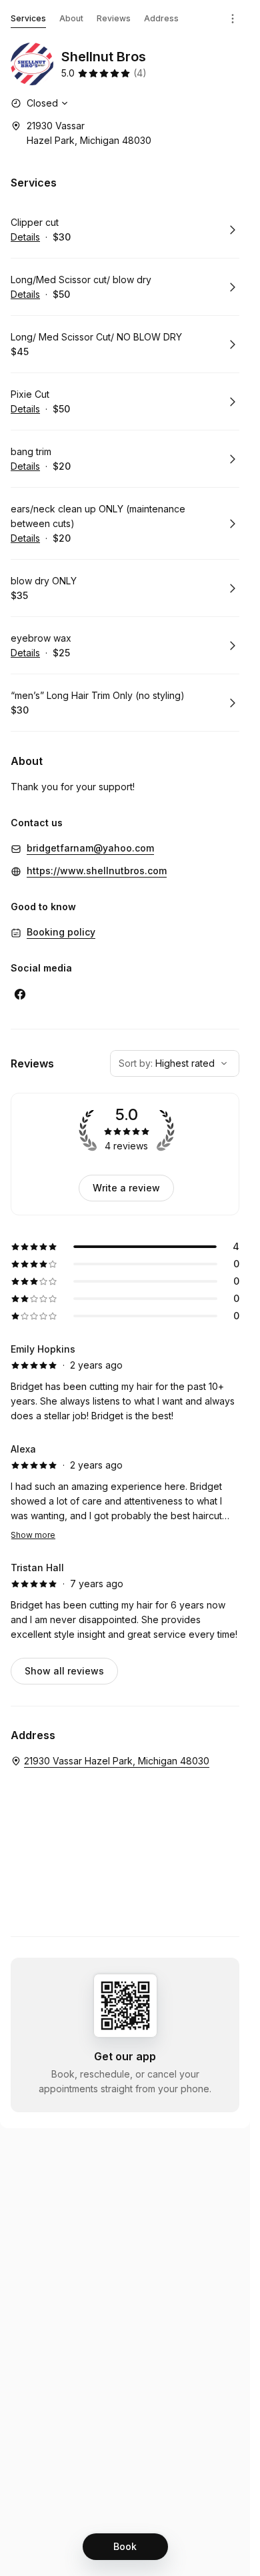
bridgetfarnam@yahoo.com (90, 848)
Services (28, 18)
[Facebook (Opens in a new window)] (20, 994)
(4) (140, 73)
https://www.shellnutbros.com (97, 871)
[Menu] (233, 19)
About (71, 18)
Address (161, 18)
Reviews (114, 18)
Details (25, 237)
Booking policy (61, 932)
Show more (33, 1535)
